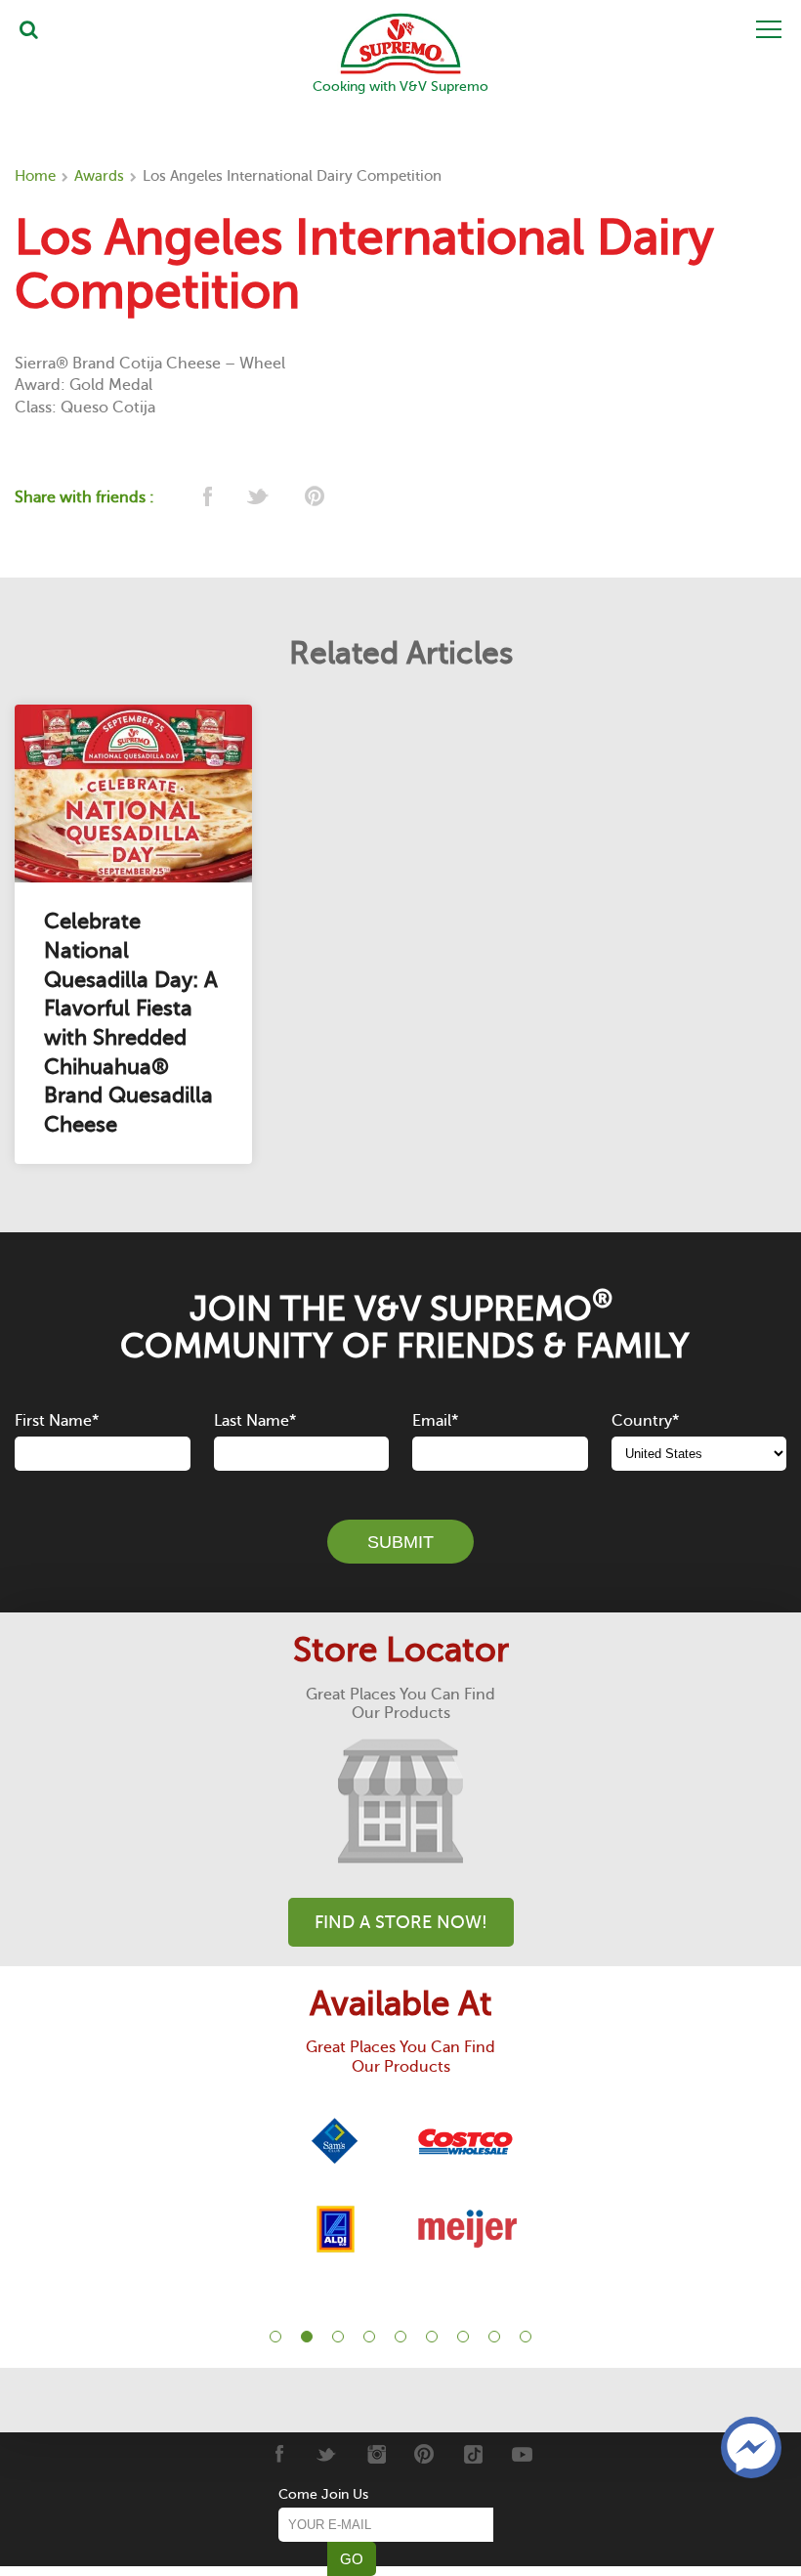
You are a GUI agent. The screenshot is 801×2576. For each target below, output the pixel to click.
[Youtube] (522, 2454)
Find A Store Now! (401, 1922)
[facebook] (206, 498)
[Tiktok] (473, 2454)
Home (35, 176)
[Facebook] (278, 2454)
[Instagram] (376, 2454)
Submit (400, 1542)
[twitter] (259, 498)
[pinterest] (313, 498)
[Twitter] (327, 2454)
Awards (99, 176)
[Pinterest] (424, 2454)
